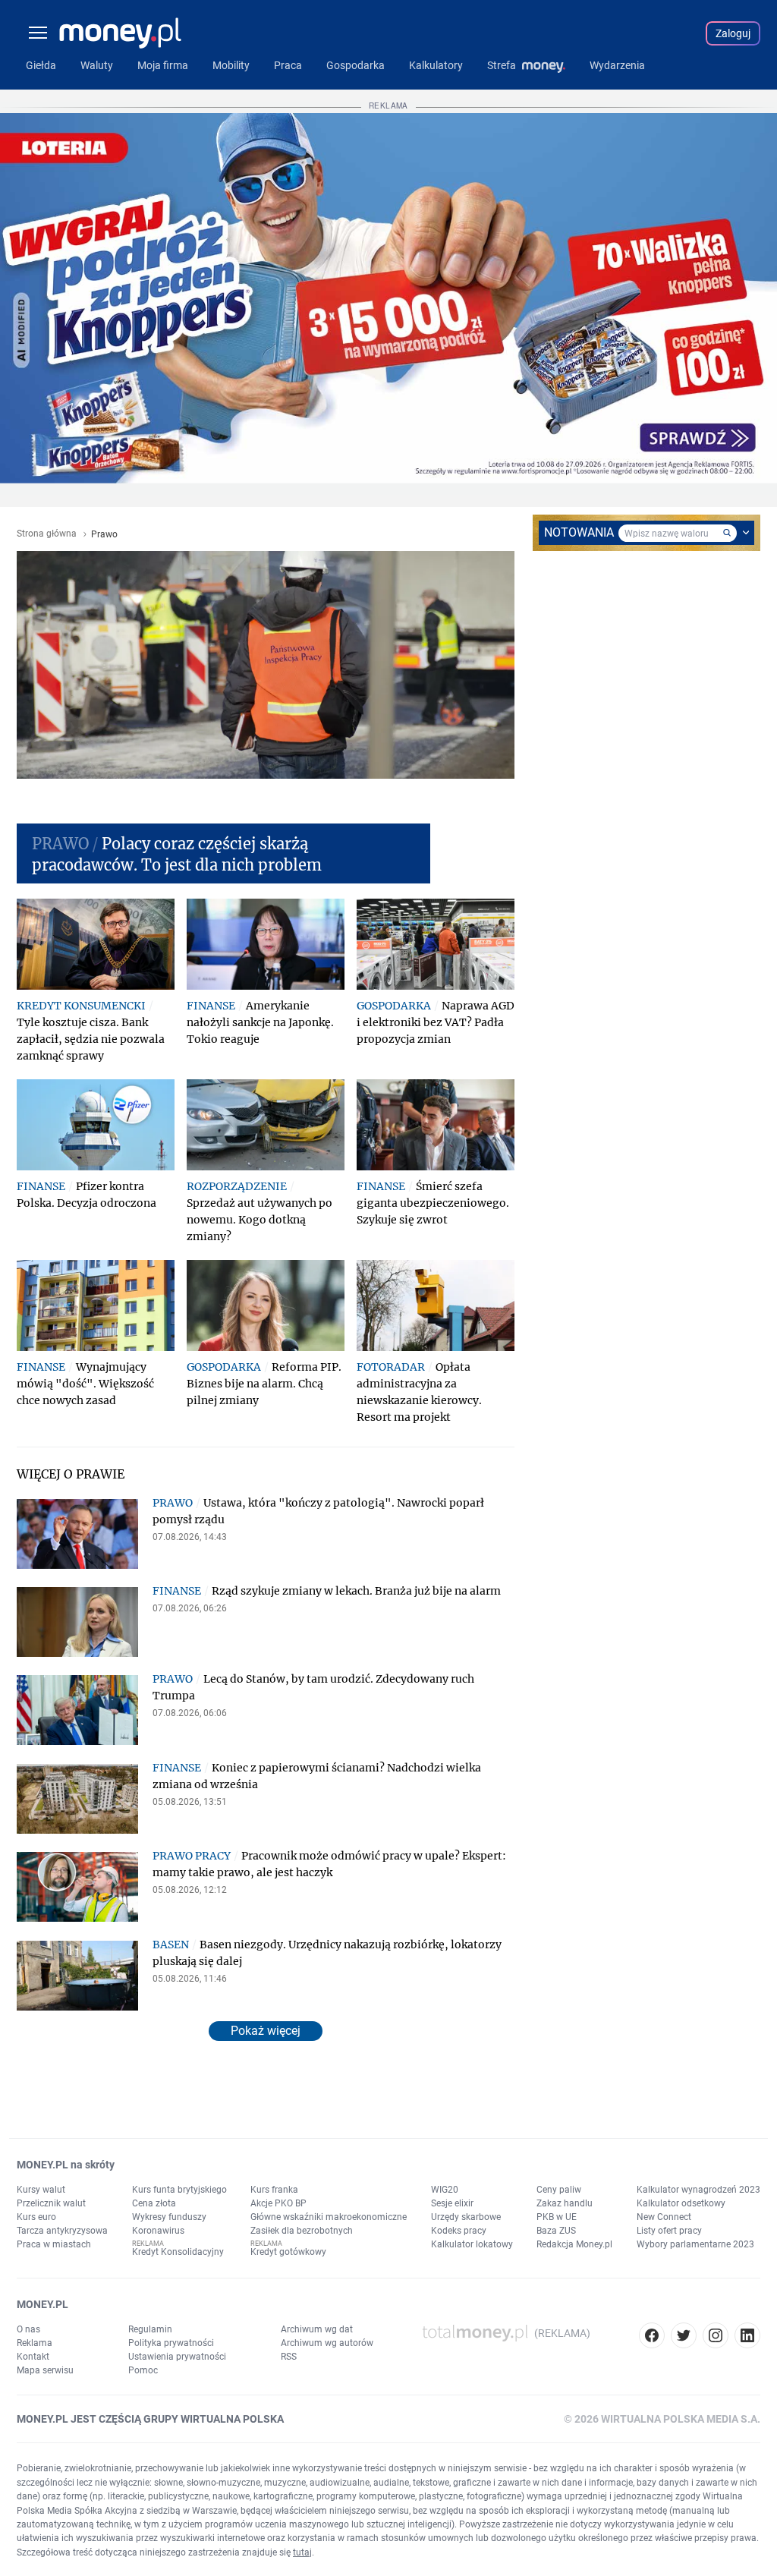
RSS (289, 2357)
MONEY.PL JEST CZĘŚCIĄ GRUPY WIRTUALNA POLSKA (150, 2419)
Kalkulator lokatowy (472, 2244)
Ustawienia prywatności (177, 2357)
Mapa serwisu (45, 2370)
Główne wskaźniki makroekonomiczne (329, 2217)
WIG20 (445, 2190)
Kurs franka (274, 2190)
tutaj (302, 2552)
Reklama (35, 2343)
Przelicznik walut (51, 2203)
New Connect (664, 2217)
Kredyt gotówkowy (288, 2252)
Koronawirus (158, 2231)
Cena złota (154, 2203)
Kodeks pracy (459, 2231)
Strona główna (47, 534)
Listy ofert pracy (669, 2231)
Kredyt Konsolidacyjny (178, 2252)
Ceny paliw (559, 2190)
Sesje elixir (452, 2203)
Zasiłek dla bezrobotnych (302, 2231)
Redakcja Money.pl (574, 2244)
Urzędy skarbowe (466, 2217)
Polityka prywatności (171, 2343)
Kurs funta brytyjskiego (179, 2190)
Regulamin (150, 2329)
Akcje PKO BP (278, 2203)
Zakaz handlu (565, 2203)
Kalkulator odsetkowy (681, 2203)
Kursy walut (41, 2190)
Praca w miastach (54, 2244)
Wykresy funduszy (169, 2217)
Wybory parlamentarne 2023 (695, 2244)
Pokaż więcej (266, 2031)
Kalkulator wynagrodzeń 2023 (698, 2190)
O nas (28, 2329)
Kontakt (33, 2357)
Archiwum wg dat (317, 2329)
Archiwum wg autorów (327, 2343)
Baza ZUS (556, 2231)
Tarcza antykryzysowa (62, 2231)
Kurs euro (36, 2217)
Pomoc (143, 2370)
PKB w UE (557, 2217)
